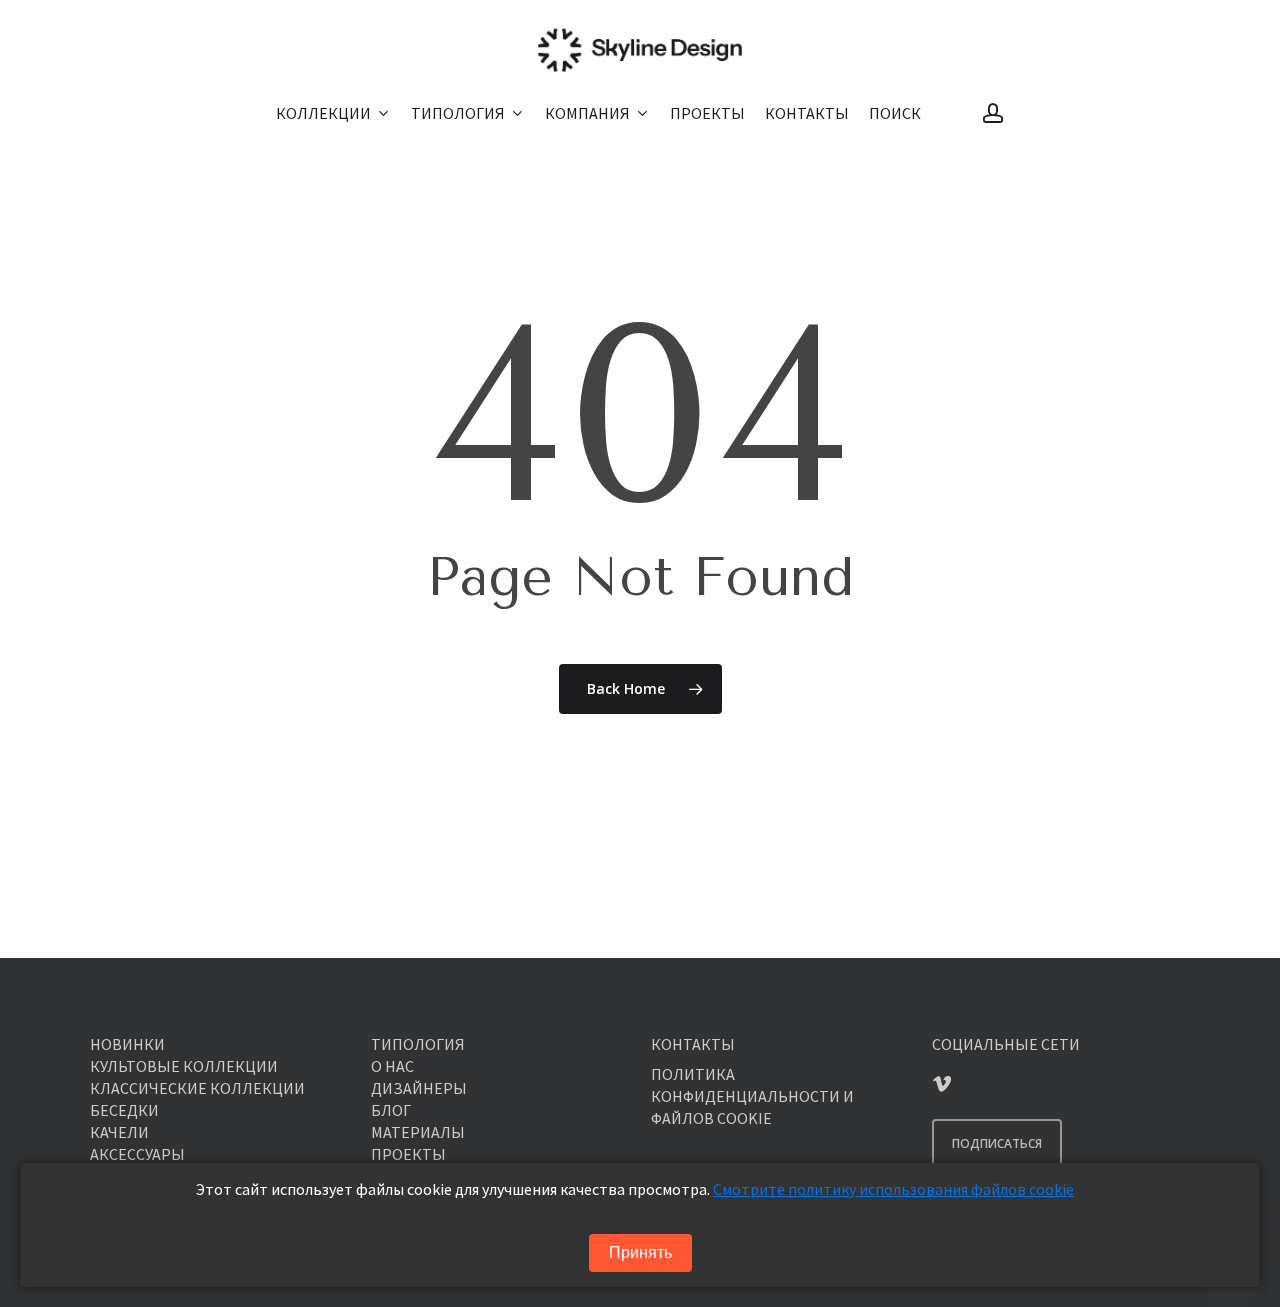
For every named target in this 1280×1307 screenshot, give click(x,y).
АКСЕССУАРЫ (137, 1154)
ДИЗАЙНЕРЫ (419, 1088)
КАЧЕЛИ (119, 1132)
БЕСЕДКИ (124, 1110)
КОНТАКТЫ (693, 1044)
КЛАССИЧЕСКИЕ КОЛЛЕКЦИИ (197, 1088)
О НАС (392, 1066)
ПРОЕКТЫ (408, 1154)
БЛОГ (391, 1110)
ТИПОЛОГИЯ (418, 1044)
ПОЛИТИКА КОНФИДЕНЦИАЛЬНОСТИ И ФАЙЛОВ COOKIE (752, 1096)
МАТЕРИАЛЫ (418, 1132)
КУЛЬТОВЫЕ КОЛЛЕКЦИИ (184, 1066)
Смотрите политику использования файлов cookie (893, 1189)
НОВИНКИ (127, 1044)
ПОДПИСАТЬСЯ (997, 1143)
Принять (640, 1252)
